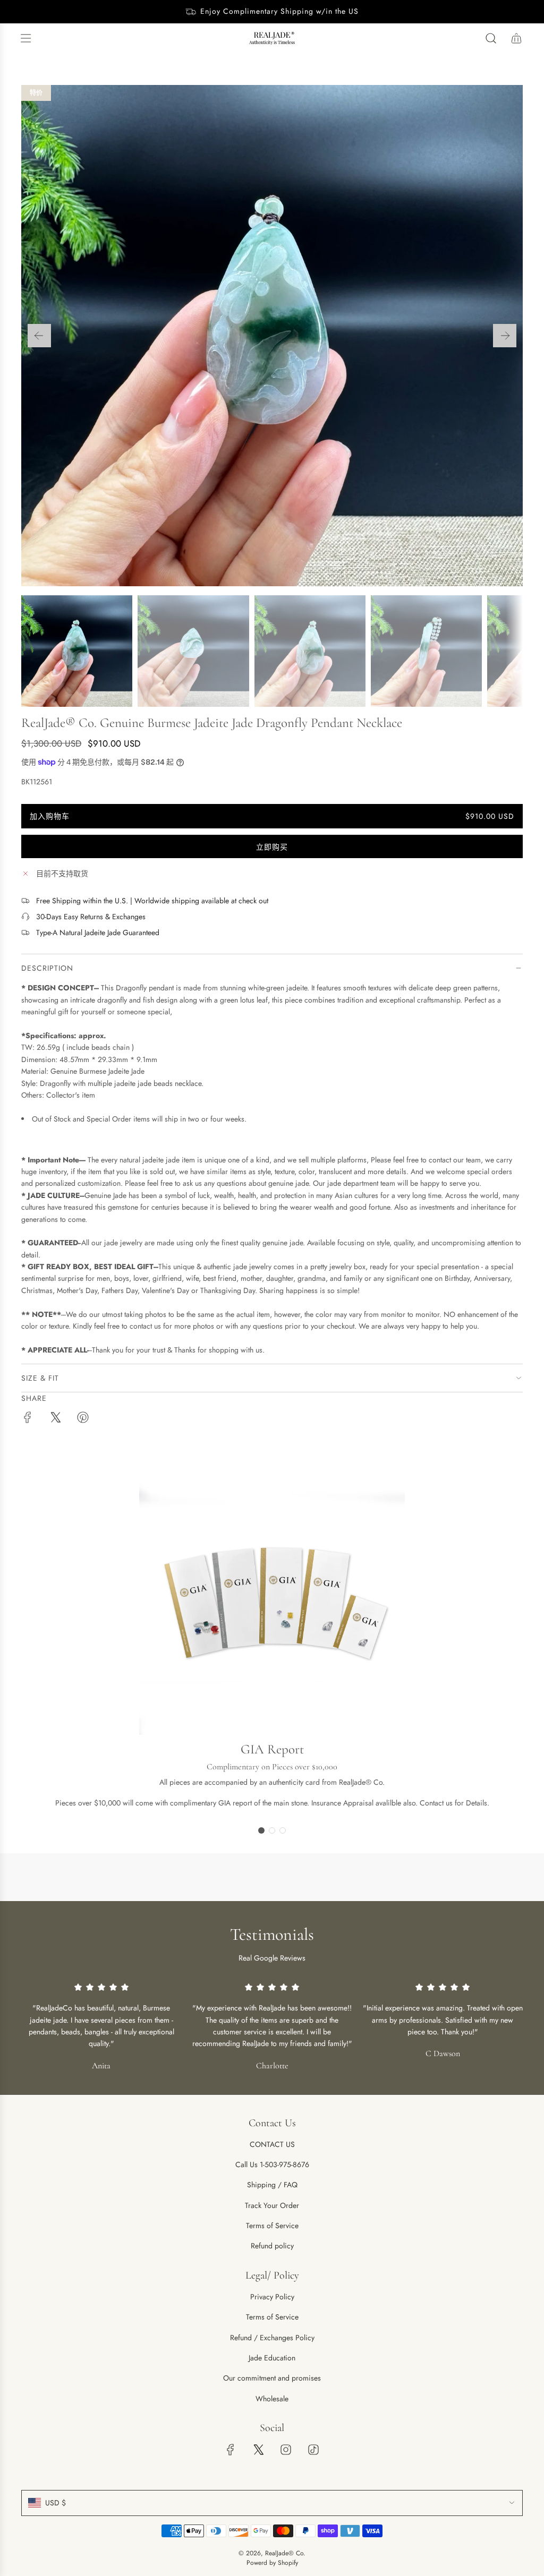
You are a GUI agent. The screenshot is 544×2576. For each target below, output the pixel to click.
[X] (258, 2450)
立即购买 (272, 847)
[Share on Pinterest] (83, 1419)
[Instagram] (286, 2450)
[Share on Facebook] (28, 1419)
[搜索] (491, 38)
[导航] (25, 38)
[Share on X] (55, 1419)
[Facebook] (231, 2450)
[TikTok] (313, 2450)
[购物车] (516, 38)
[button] (39, 336)
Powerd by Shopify (272, 2563)
